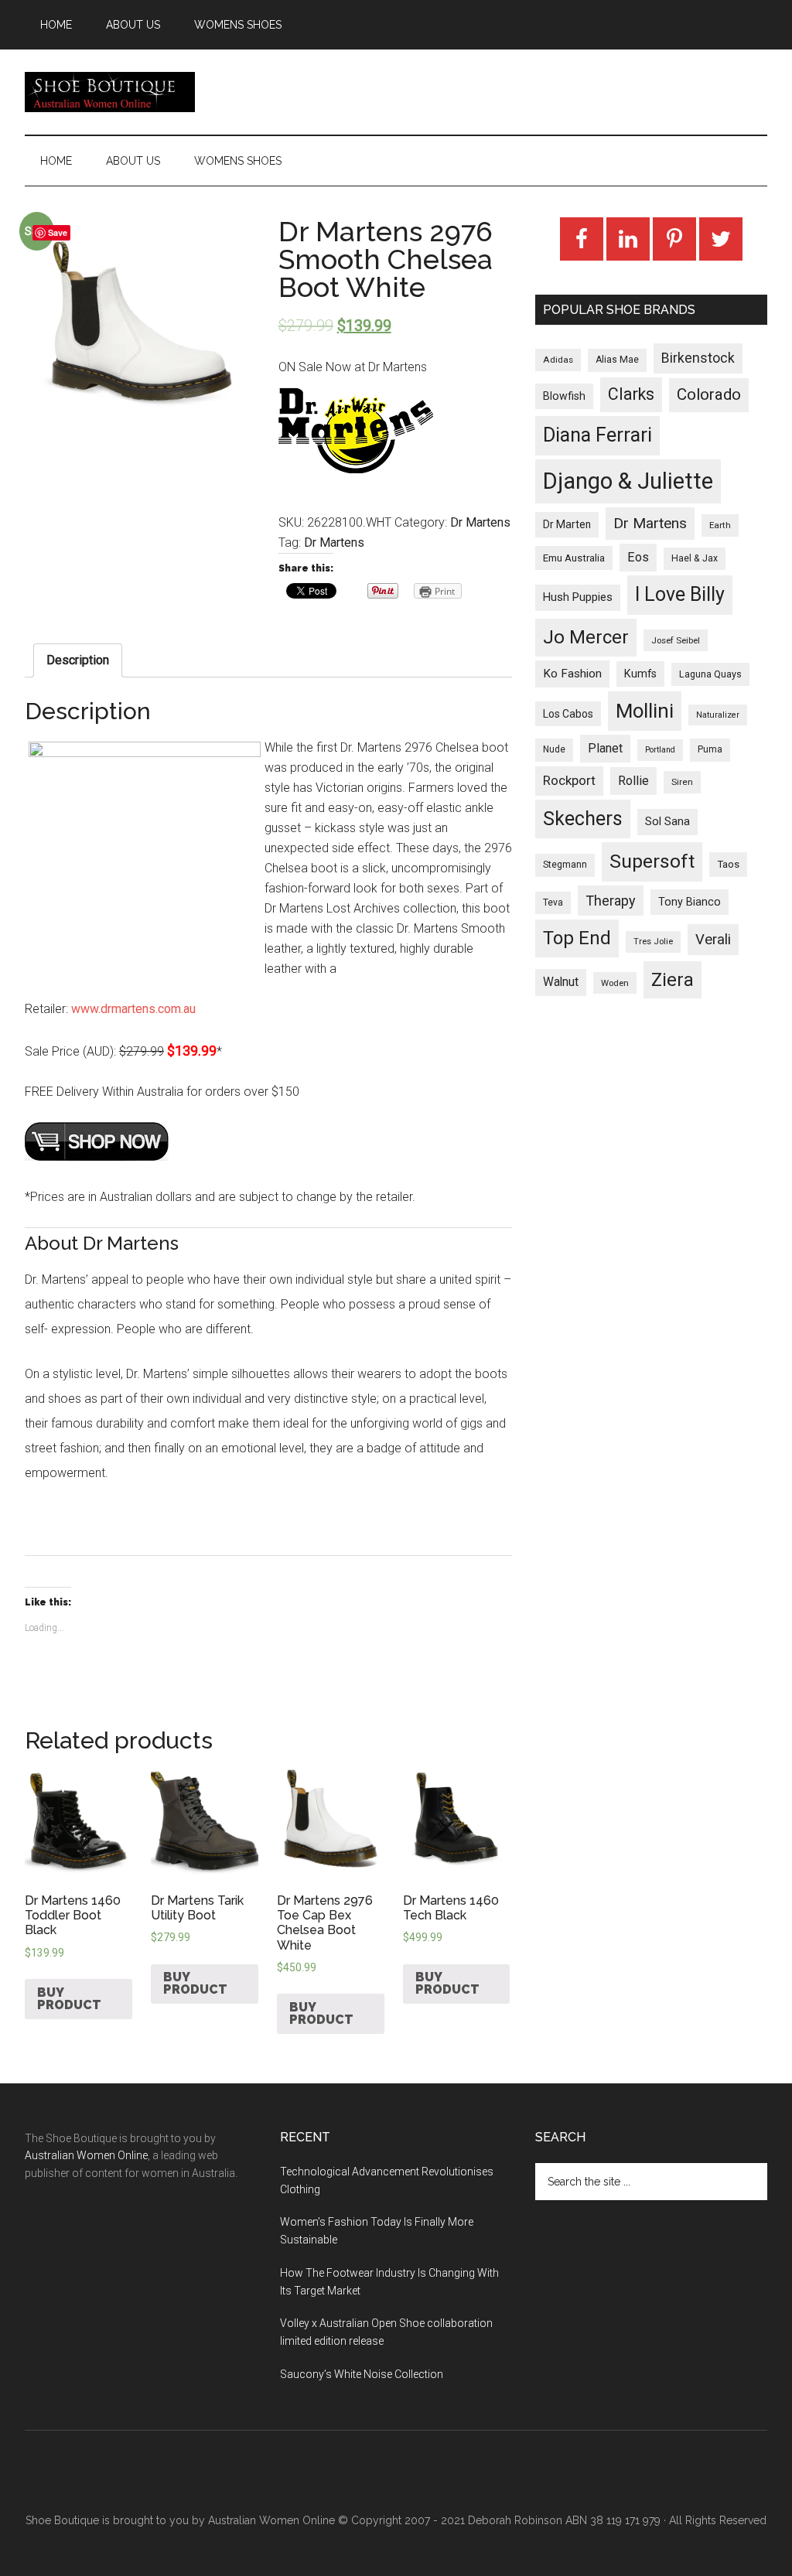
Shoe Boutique (110, 92)
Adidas (558, 360)
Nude (554, 749)
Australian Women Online (86, 2155)
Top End (577, 938)
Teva (553, 902)
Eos (638, 557)
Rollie (633, 781)
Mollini (645, 711)
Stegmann (565, 865)
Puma (710, 749)
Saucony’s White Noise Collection (362, 2374)
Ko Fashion (572, 674)
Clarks (631, 394)
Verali (713, 940)
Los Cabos (568, 714)
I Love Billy (680, 594)
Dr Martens (480, 522)
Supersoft (652, 861)
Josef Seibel (676, 640)
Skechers (583, 819)
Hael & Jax (695, 558)
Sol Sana (667, 821)
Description (78, 660)
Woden (615, 983)
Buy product (69, 1999)
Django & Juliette (628, 481)
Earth (720, 525)
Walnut (561, 982)
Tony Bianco (690, 902)
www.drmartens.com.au (133, 1009)
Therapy (611, 901)
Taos (728, 864)
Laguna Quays (710, 674)
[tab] (78, 660)
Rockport (569, 780)
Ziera (673, 980)
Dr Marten (567, 524)
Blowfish (564, 396)
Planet (605, 748)
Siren (682, 782)
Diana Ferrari (597, 435)
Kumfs (640, 674)
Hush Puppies (578, 597)
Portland (660, 750)
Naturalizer (718, 715)
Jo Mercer (586, 637)
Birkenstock (698, 358)
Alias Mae (617, 360)
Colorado (709, 394)
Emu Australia (574, 558)
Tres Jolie (653, 942)
